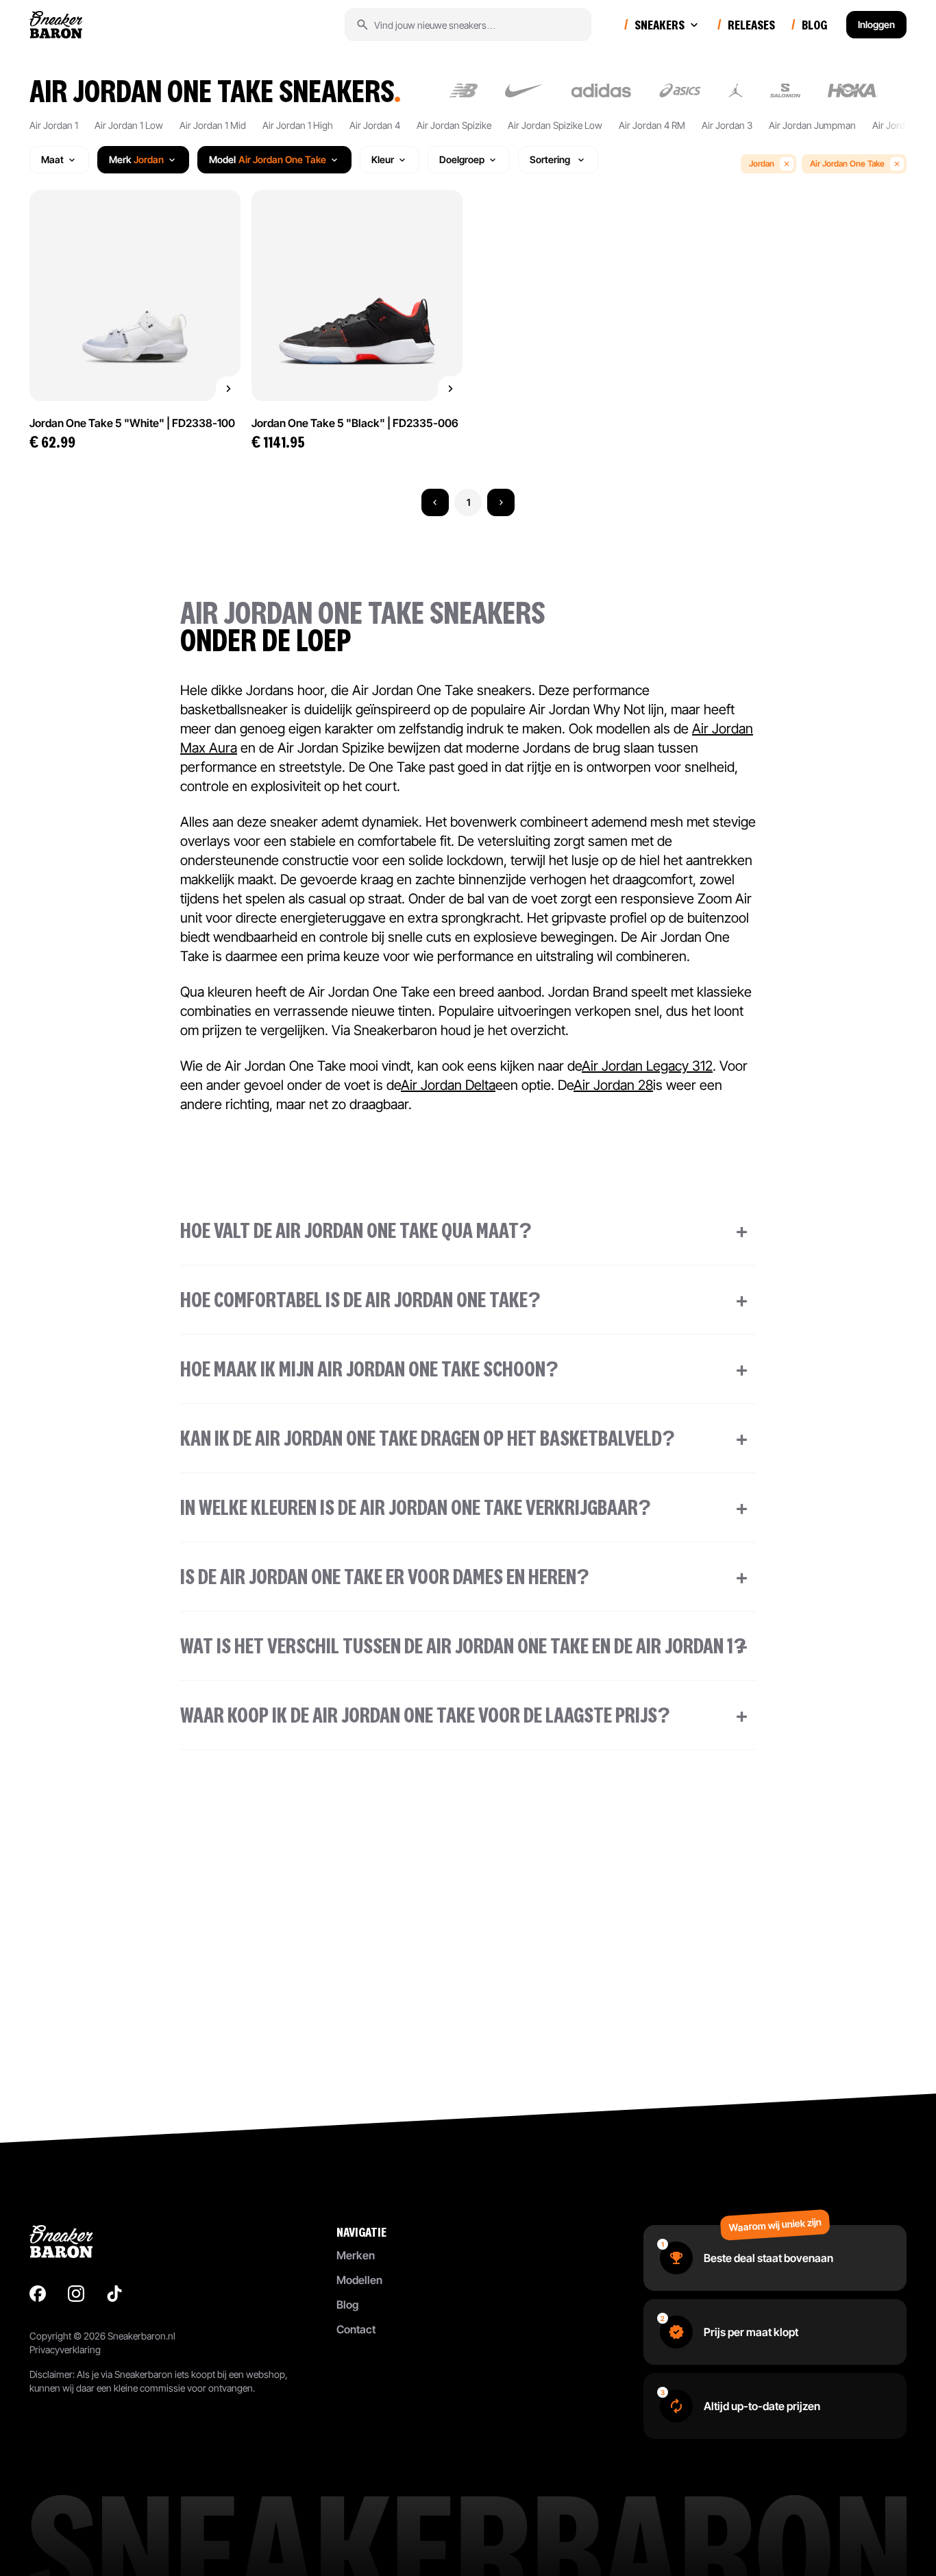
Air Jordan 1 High (298, 125)
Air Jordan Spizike (454, 125)
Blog (347, 2305)
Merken (356, 2255)
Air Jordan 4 (375, 125)
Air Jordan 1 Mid (213, 125)
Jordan (762, 163)
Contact (356, 2329)
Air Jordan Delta (448, 1085)
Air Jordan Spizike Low (555, 125)
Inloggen (876, 24)
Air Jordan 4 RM (652, 125)
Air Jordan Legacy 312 (647, 1066)
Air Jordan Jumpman (812, 125)
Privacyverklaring (65, 2349)
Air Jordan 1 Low (129, 125)
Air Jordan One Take (847, 163)
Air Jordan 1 (54, 125)
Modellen (359, 2280)
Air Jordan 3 (727, 125)
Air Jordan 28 (613, 1085)
